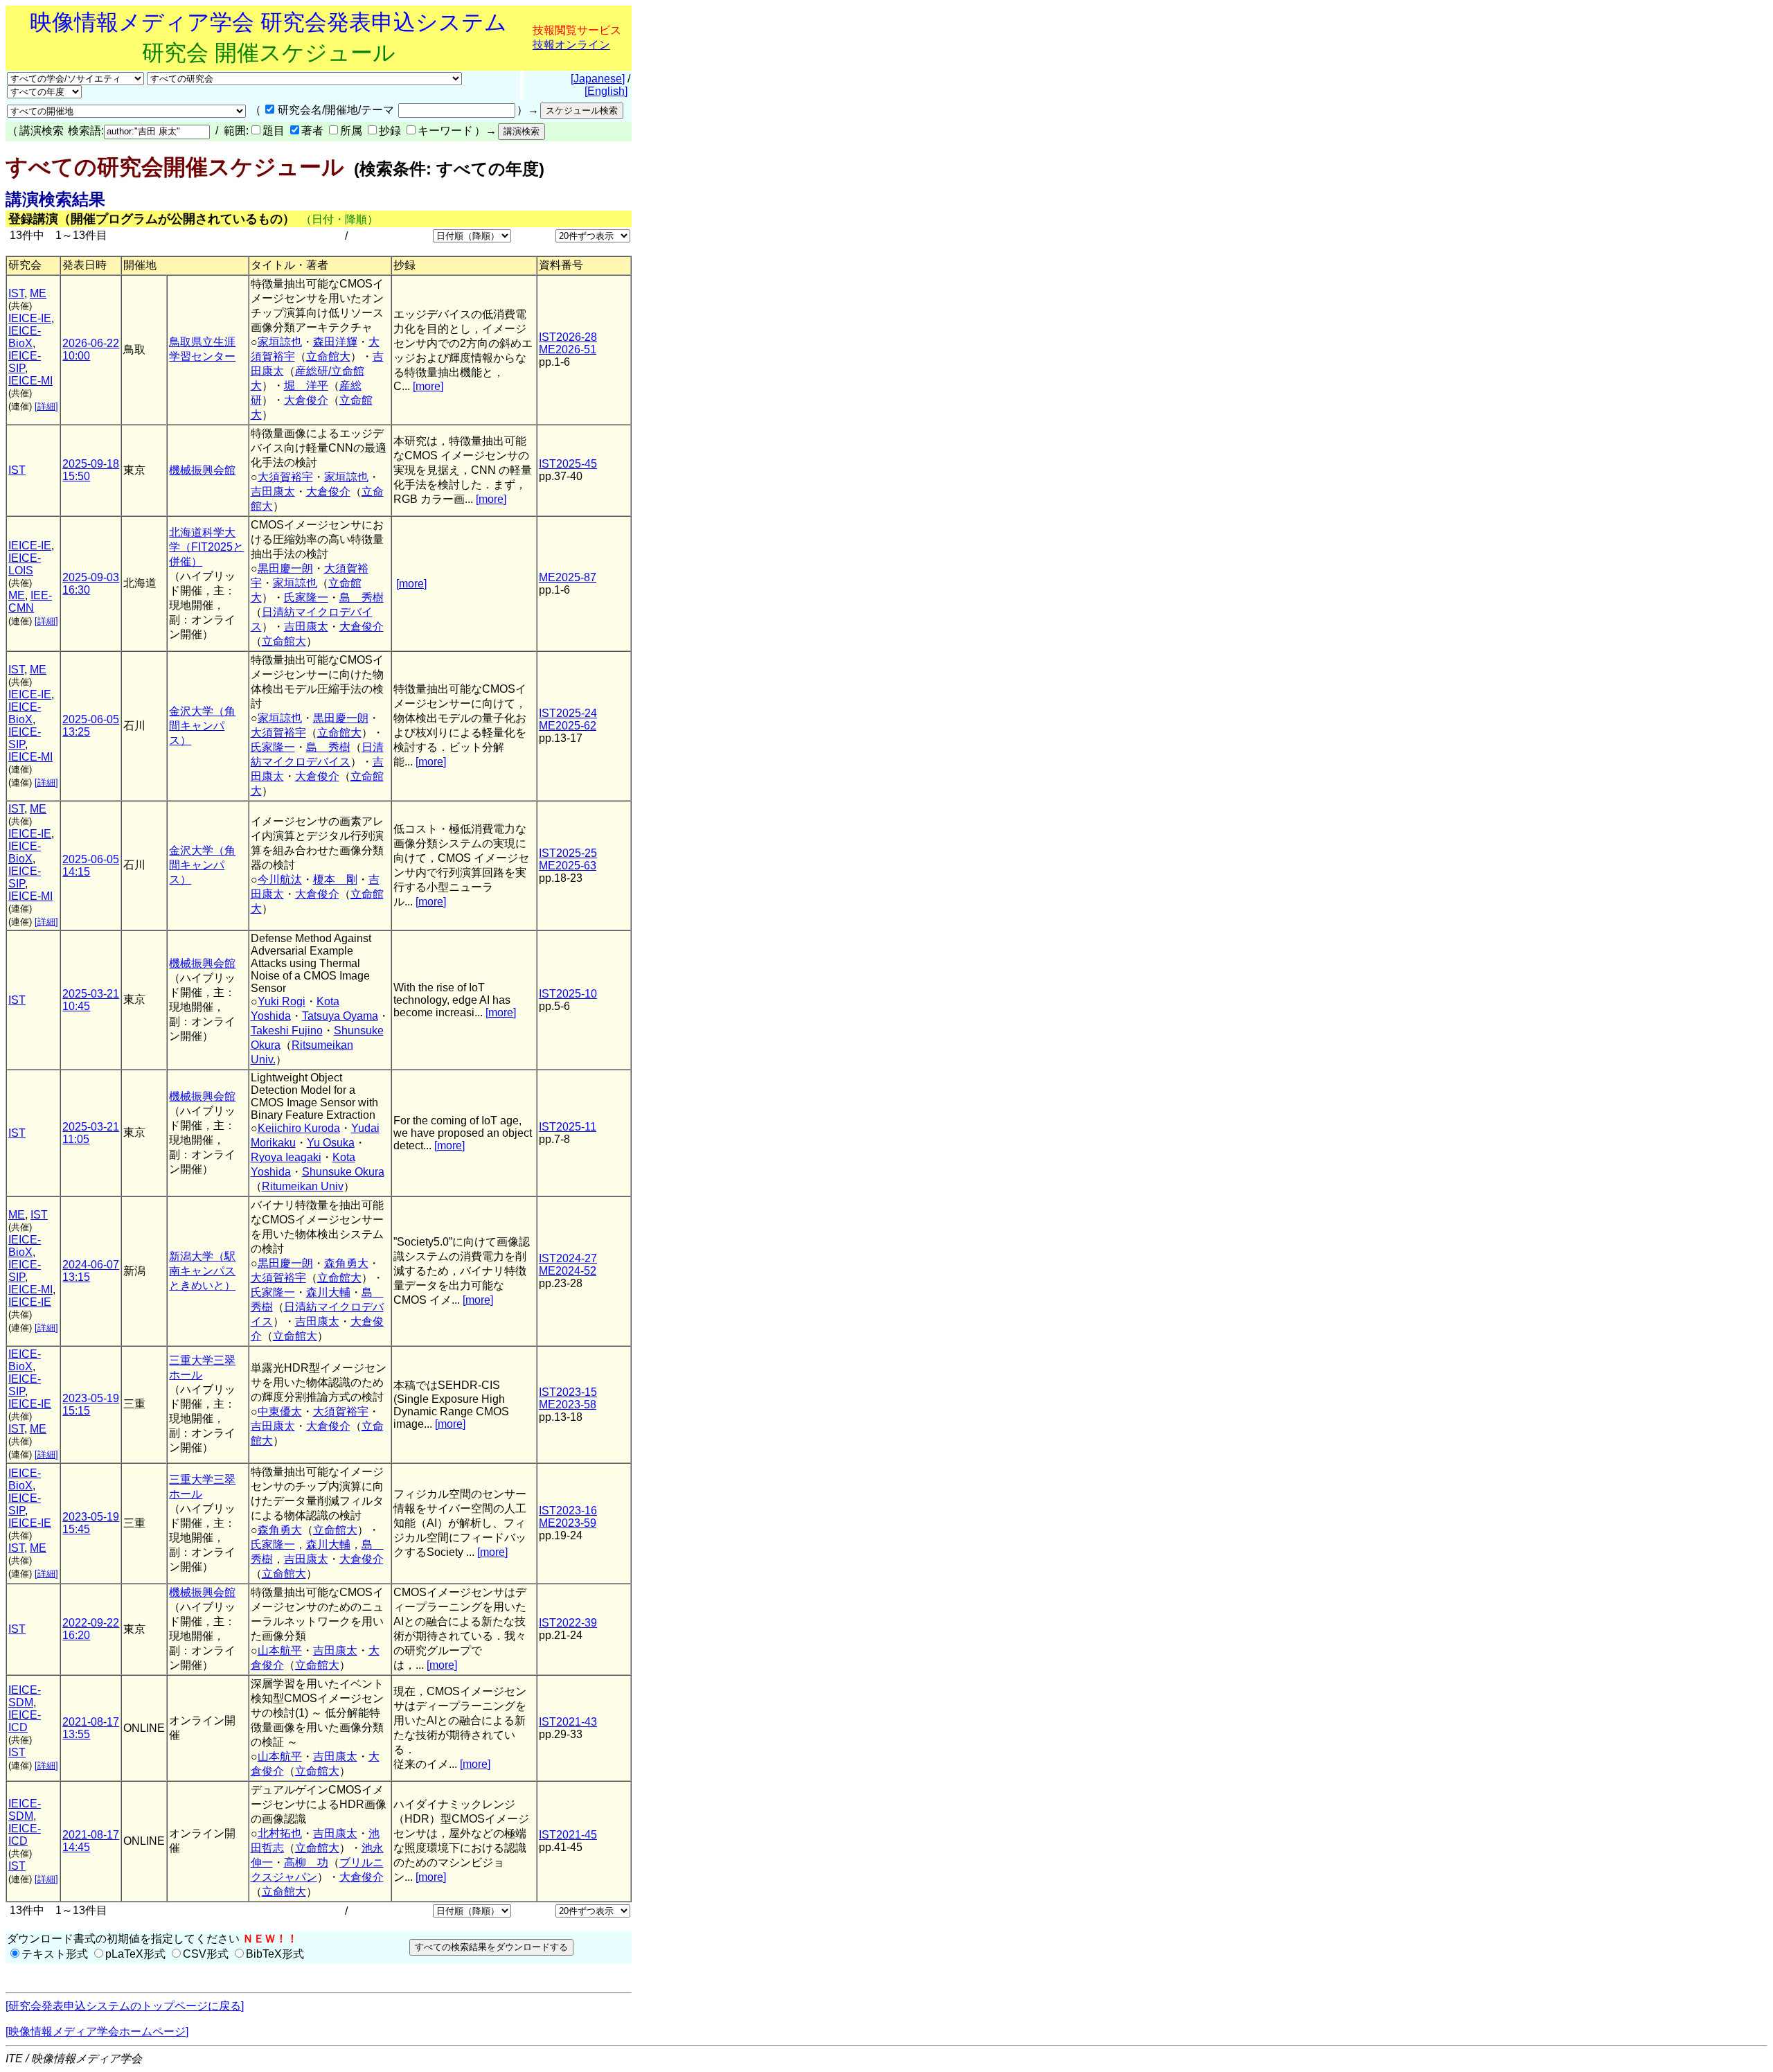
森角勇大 (346, 1263)
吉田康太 (273, 492)
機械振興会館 (202, 470)
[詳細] (46, 406)
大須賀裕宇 (285, 477)
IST (16, 293)
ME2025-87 (568, 577)
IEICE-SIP (25, 362)
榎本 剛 (335, 879)
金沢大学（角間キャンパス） (202, 726)
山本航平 (280, 1650)
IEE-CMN (30, 602)
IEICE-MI (30, 381)
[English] (606, 91)
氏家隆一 (306, 597)
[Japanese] (598, 79)
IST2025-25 (568, 853)
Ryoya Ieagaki (286, 1157)
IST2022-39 (568, 1623)
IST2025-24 (568, 713)
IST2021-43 (568, 1722)
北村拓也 (280, 1833)
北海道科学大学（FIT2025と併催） (206, 547)
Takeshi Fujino (287, 1030)
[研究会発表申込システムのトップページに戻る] (125, 2006)
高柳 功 (306, 1862)
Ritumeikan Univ (303, 1186)
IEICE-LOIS (25, 564)
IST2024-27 (568, 1258)
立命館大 (328, 356)
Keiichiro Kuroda (299, 1128)
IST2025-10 (568, 994)
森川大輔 (328, 1292)
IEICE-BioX (25, 337)
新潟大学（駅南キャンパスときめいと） (202, 1271)
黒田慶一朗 (285, 568)
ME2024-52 (568, 1271)
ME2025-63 (568, 866)
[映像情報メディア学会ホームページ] (97, 2031)
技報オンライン (571, 45)
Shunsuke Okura (343, 1172)
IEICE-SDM (25, 1696)
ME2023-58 (568, 1405)
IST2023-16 (568, 1511)
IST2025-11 (568, 1127)
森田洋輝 (335, 342)
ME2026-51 (568, 349)
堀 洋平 (306, 386)
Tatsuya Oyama (340, 1016)
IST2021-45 (568, 1835)
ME (38, 293)
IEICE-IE (30, 318)
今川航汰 (280, 879)
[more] (428, 386)
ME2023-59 (568, 1523)
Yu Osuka (331, 1143)
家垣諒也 (280, 342)
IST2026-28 (568, 337)
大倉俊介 (306, 400)
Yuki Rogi (282, 1001)
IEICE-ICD (25, 1721)
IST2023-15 (568, 1392)
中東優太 (280, 1411)
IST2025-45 (568, 464)
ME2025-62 (568, 726)
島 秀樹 (362, 597)
